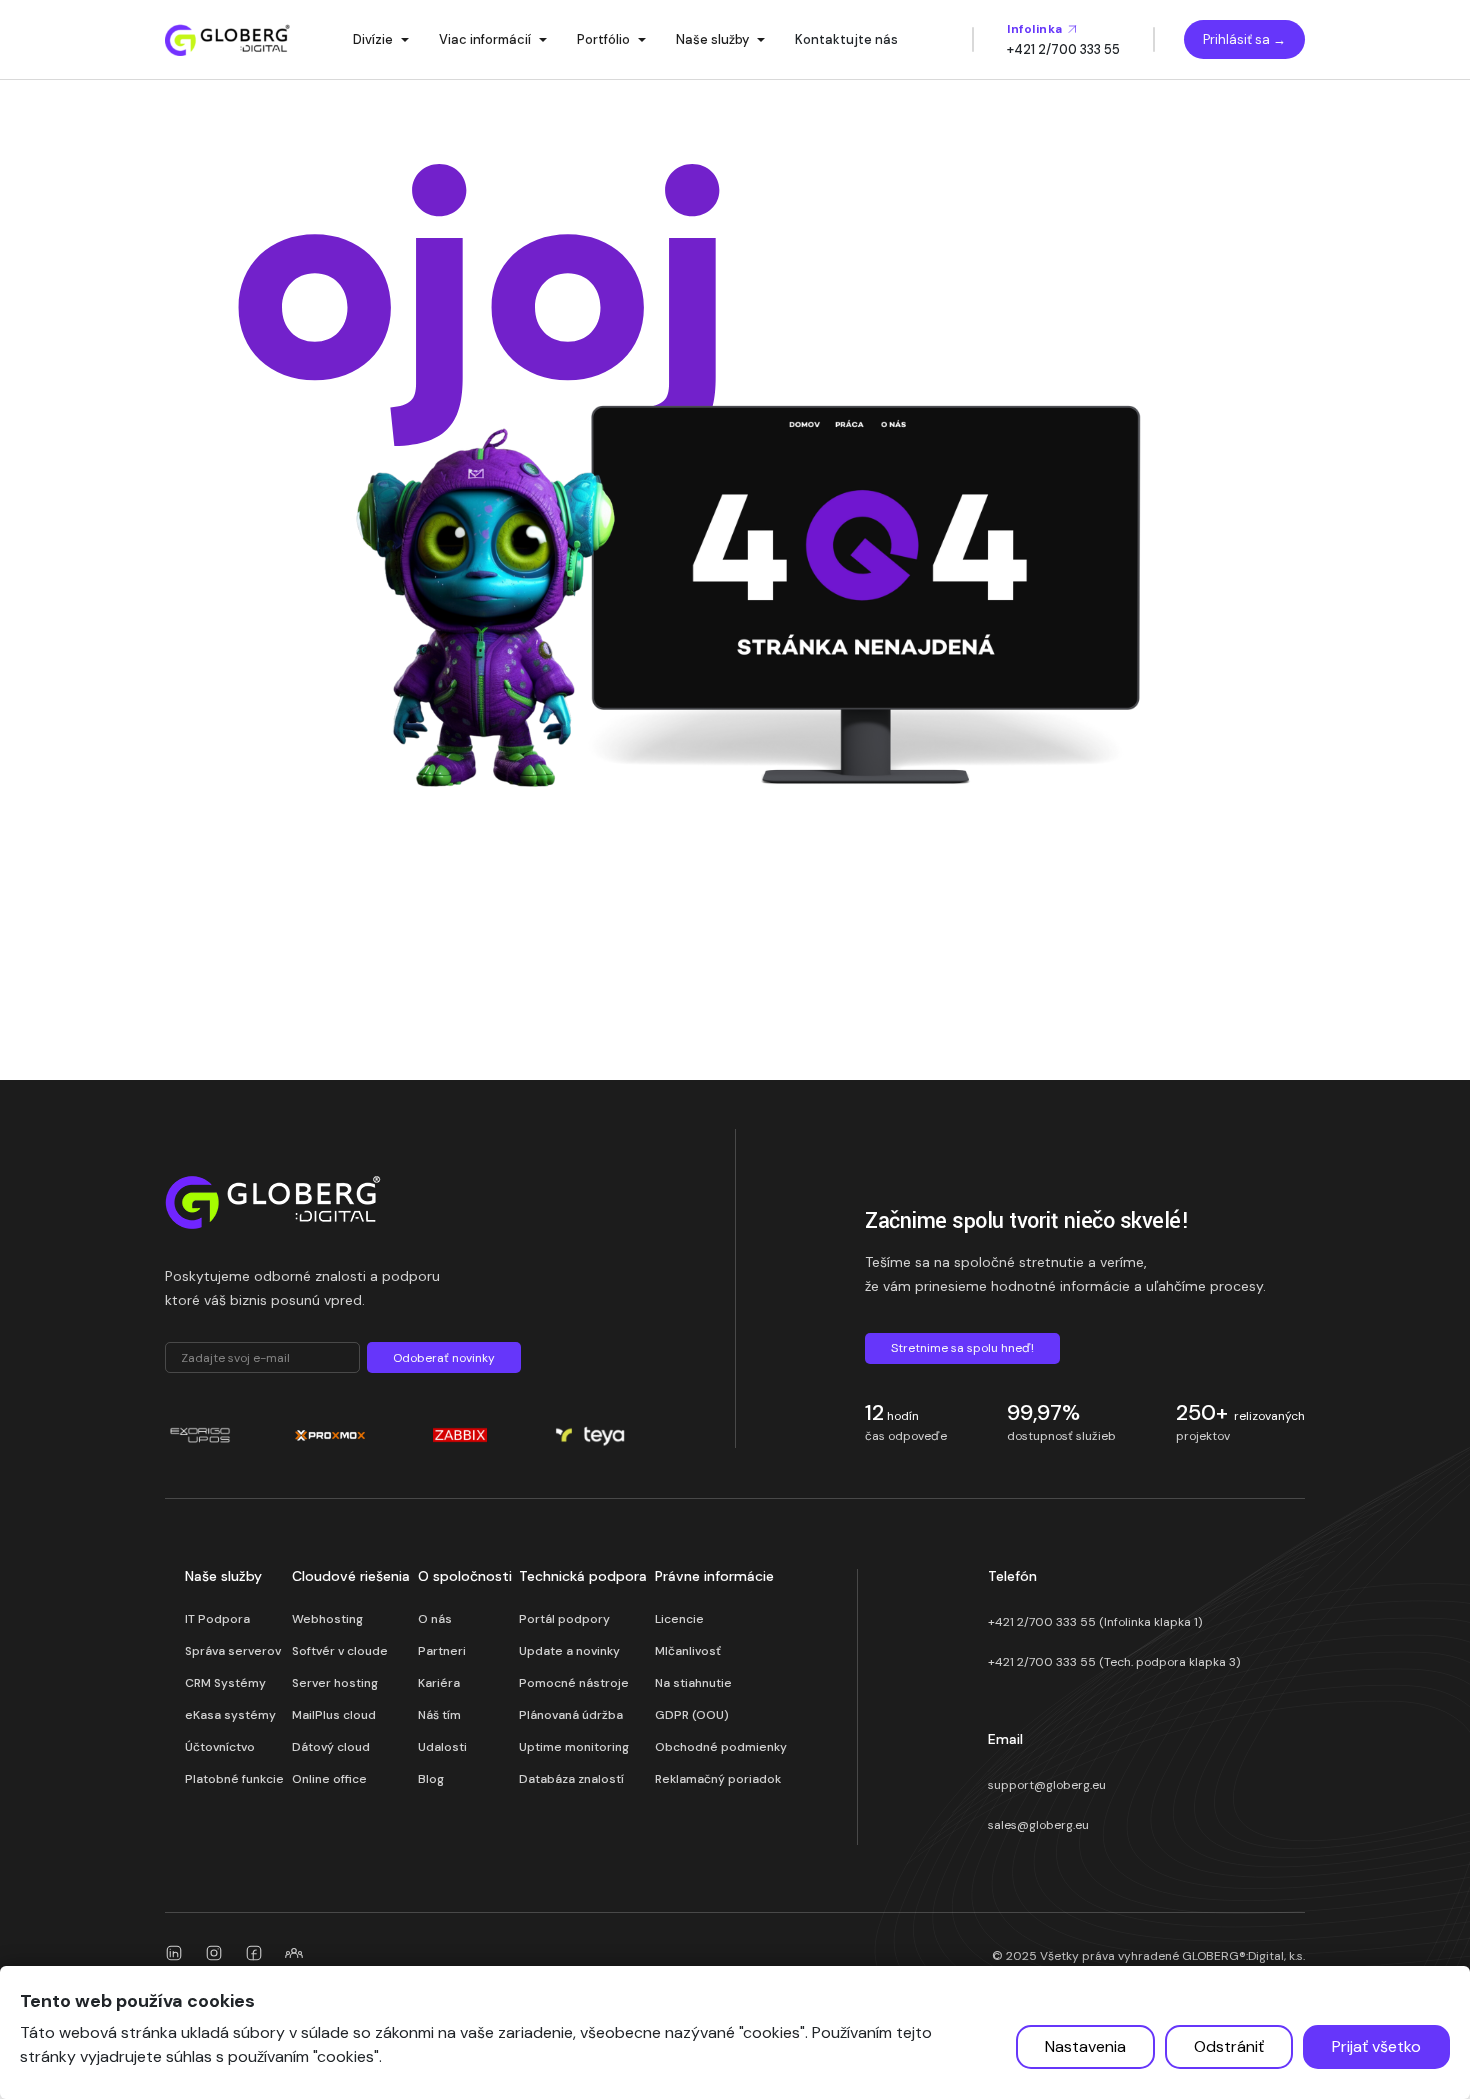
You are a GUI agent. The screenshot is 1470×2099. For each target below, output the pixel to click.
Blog (431, 1779)
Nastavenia (1085, 2046)
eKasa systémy (230, 1715)
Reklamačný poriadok (718, 1779)
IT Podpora (217, 1619)
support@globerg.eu (1047, 1785)
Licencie (679, 1619)
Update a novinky (569, 1651)
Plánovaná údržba (571, 1715)
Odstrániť (1229, 2046)
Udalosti (442, 1747)
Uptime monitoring (574, 1747)
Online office (329, 1779)
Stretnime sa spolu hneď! (962, 1348)
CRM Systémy (225, 1683)
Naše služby (712, 39)
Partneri (442, 1651)
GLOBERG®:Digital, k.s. (1243, 1956)
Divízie (373, 39)
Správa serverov (233, 1651)
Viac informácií (485, 39)
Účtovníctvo (220, 1747)
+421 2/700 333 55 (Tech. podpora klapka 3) (1114, 1662)
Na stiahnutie (693, 1683)
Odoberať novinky (444, 1358)
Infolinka (1036, 29)
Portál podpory (564, 1619)
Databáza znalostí (571, 1779)
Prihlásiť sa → (1244, 39)
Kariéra (439, 1683)
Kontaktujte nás (846, 39)
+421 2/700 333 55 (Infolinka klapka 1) (1095, 1622)
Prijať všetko (1376, 2046)
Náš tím (439, 1715)
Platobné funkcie (234, 1779)
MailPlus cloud (334, 1715)
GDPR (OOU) (692, 1715)
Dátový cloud (331, 1747)
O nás (435, 1619)
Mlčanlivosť (688, 1651)
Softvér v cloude (340, 1651)
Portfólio (603, 39)
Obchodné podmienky (721, 1747)
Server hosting (335, 1683)
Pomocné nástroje (574, 1683)
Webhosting (327, 1619)
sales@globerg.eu (1038, 1825)
